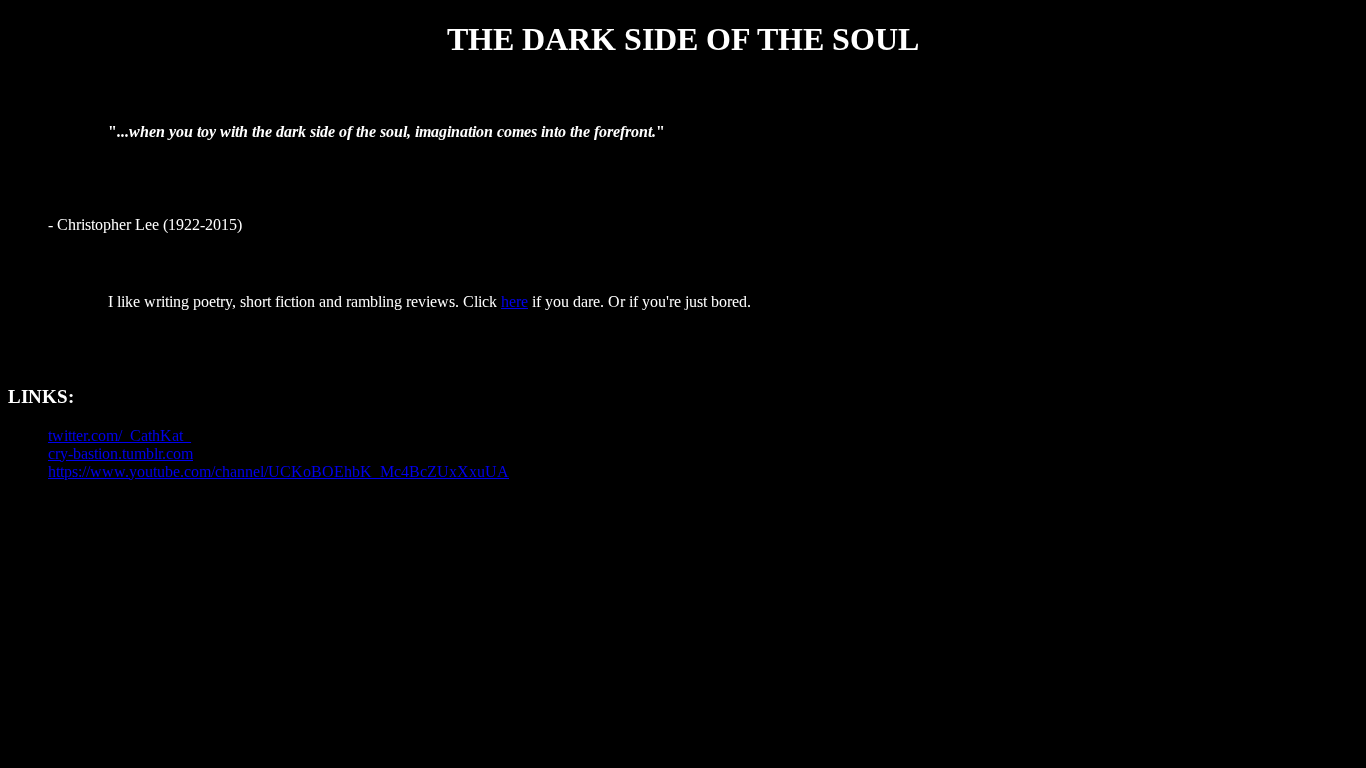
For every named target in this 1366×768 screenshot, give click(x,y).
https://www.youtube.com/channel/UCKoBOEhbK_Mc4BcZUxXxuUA (278, 471)
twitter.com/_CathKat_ (119, 435)
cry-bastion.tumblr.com (120, 453)
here (514, 301)
